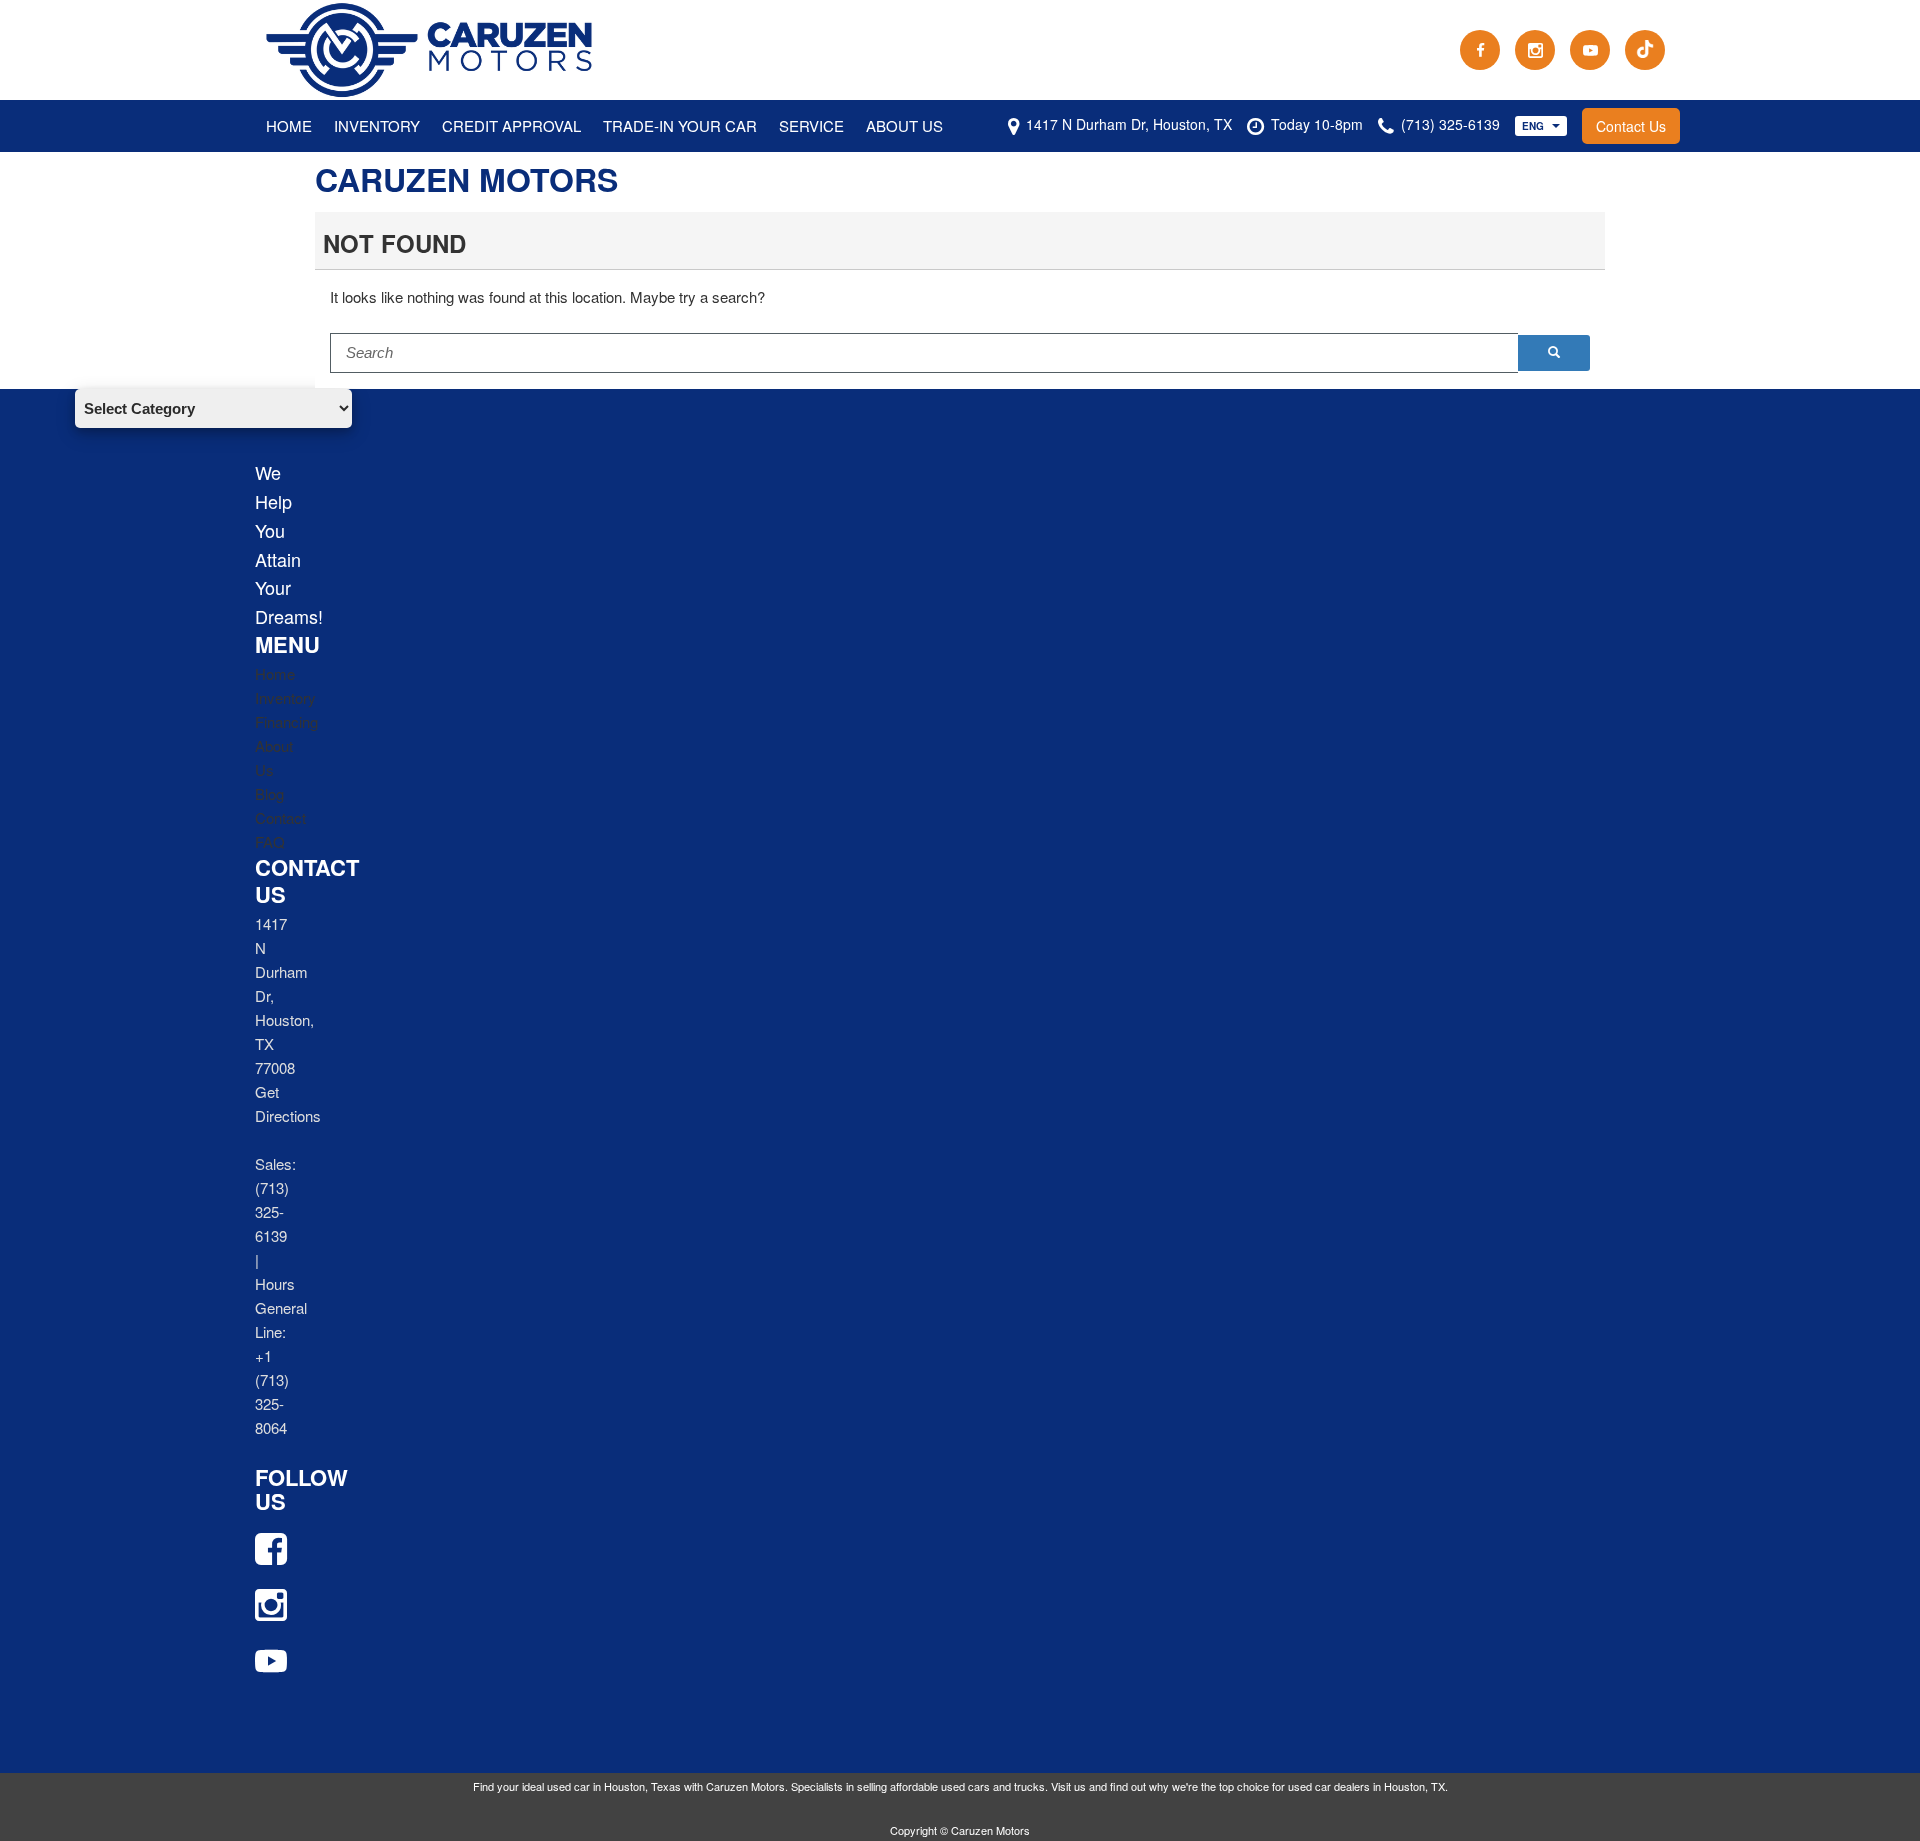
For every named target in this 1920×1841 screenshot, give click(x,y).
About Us (904, 125)
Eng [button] (1534, 126)
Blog (269, 793)
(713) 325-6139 (272, 1211)
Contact (280, 817)
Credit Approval (511, 125)
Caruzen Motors (466, 179)
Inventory (377, 125)
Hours (275, 1283)
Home (289, 125)
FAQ (270, 841)
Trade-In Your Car (680, 125)
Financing (286, 721)
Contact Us (1631, 126)
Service (811, 125)
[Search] (1554, 353)
